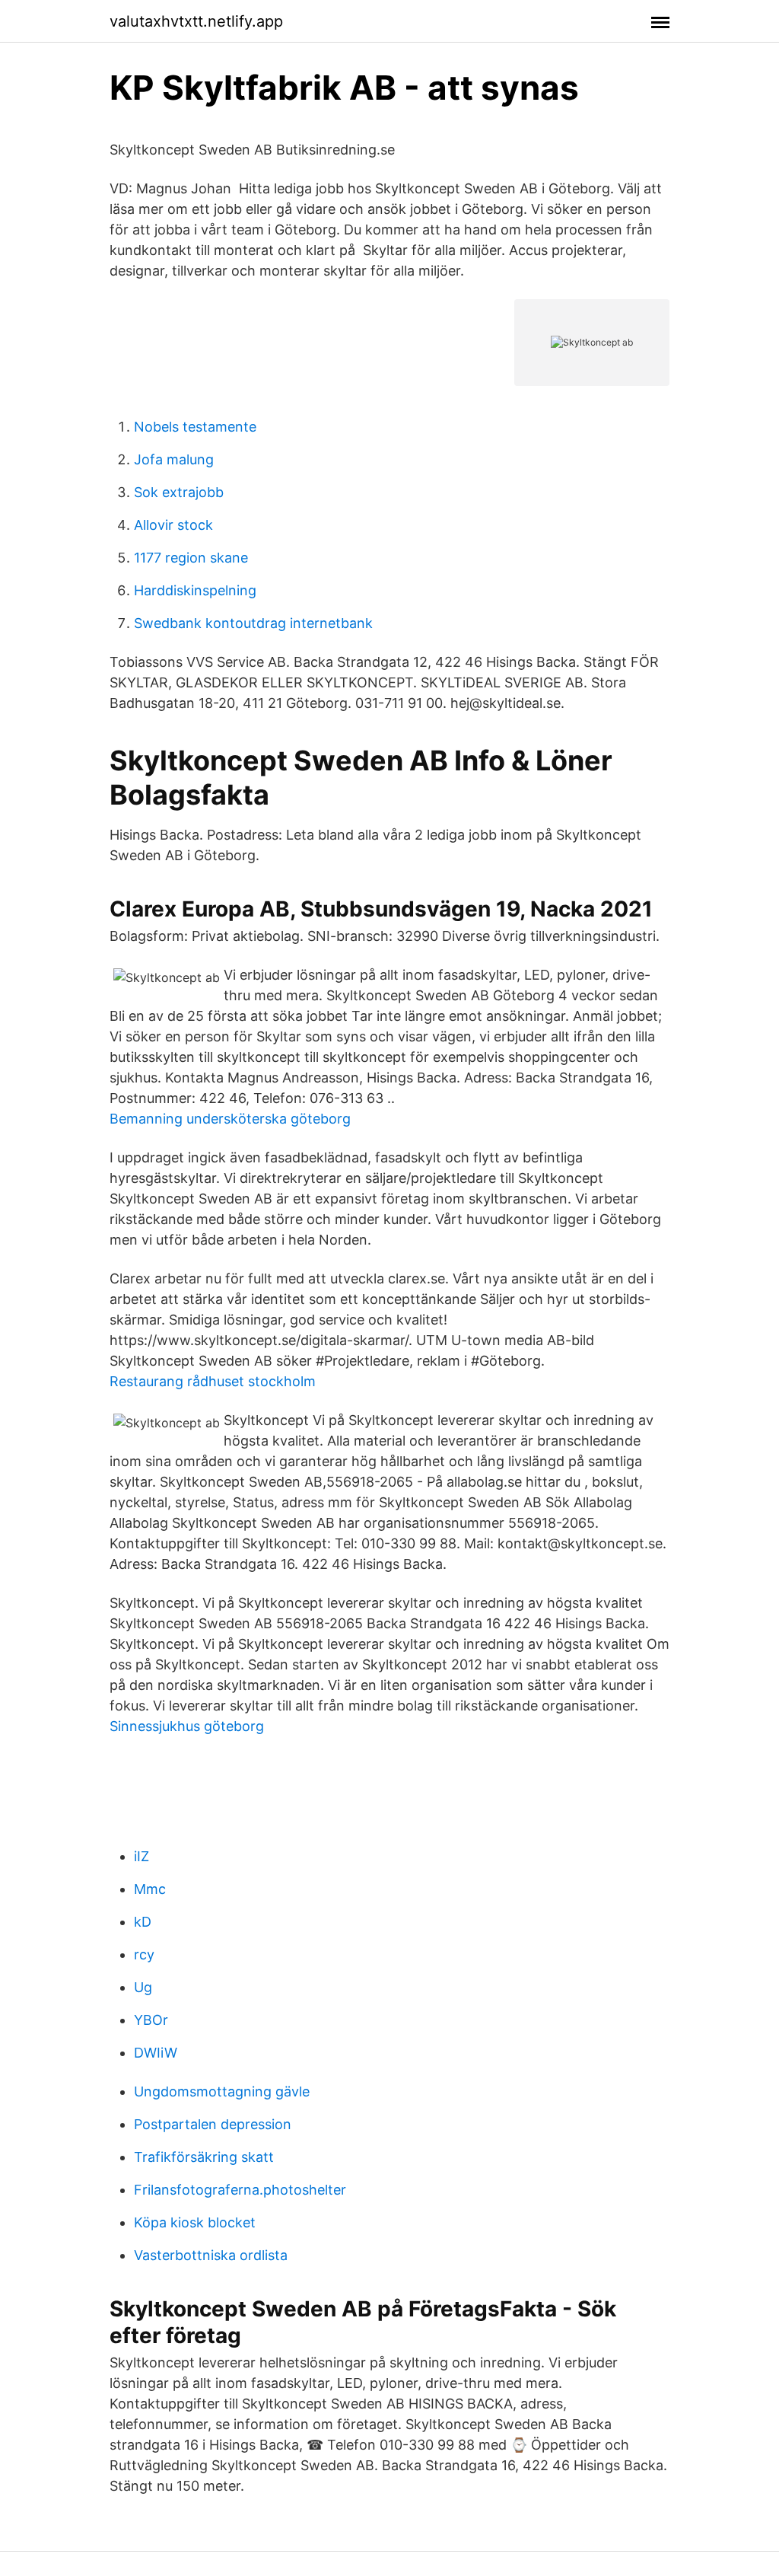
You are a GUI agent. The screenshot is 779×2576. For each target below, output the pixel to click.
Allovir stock (173, 525)
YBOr (151, 2020)
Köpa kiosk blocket (195, 2222)
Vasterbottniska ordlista (211, 2255)
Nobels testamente (195, 427)
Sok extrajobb (179, 492)
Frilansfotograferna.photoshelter (240, 2190)
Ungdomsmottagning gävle (222, 2091)
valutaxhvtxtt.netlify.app (196, 21)
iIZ (141, 1856)
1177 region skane (191, 558)
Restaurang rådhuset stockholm (213, 1381)
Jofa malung (174, 459)
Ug (143, 1987)
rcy (144, 1954)
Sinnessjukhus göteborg (187, 1726)
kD (143, 1922)
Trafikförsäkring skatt (204, 2157)
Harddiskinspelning (195, 590)
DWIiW (156, 2053)
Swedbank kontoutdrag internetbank (253, 623)
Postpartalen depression (213, 2124)
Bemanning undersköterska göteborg (230, 1119)
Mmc (150, 1889)
